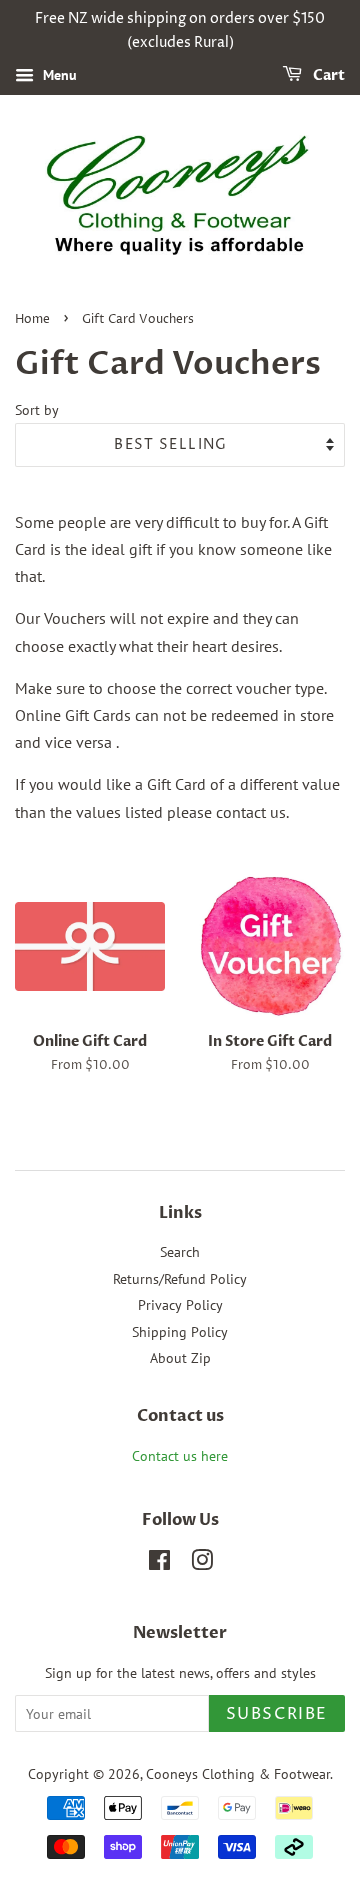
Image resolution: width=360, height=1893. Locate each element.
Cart (327, 75)
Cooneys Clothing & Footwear (238, 1774)
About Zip (180, 1358)
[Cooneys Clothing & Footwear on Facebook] (159, 1564)
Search (180, 1252)
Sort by (37, 409)
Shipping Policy (180, 1332)
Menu (58, 75)
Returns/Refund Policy (180, 1279)
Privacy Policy (180, 1305)
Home (32, 319)
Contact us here (180, 1456)
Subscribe (277, 1714)
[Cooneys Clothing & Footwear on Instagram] (202, 1564)
